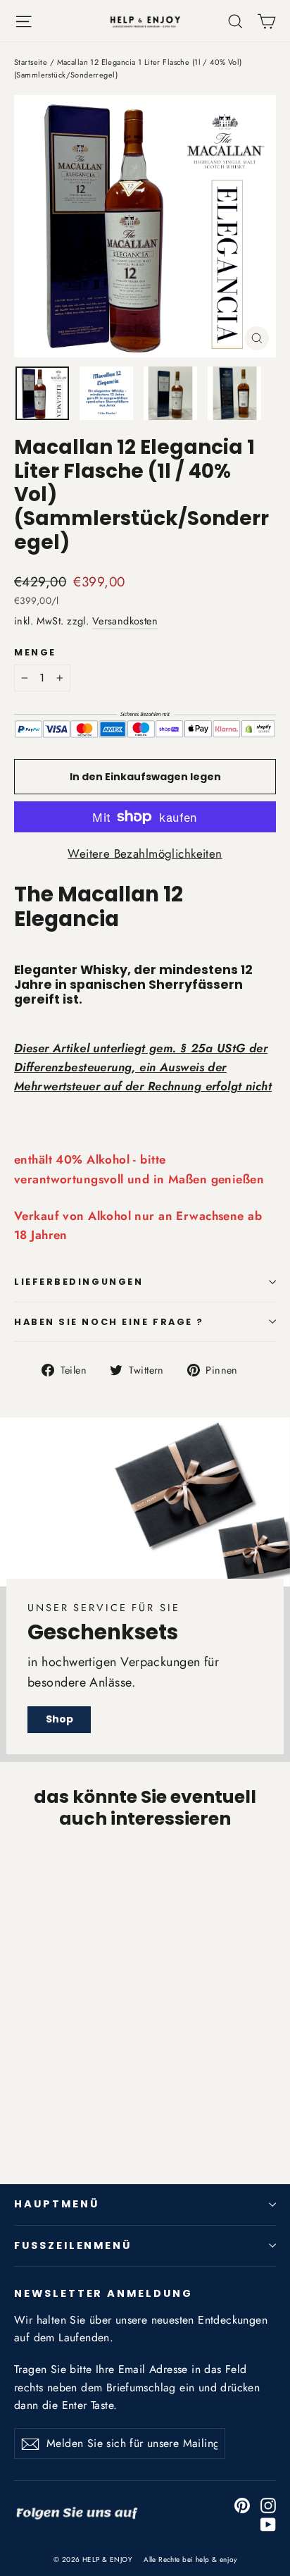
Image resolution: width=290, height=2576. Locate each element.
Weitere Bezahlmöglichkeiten (145, 853)
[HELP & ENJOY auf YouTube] (268, 2523)
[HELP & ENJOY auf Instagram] (268, 2504)
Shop (59, 1719)
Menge (35, 652)
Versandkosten (125, 621)
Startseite (31, 62)
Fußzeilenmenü (73, 2245)
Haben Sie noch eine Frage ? (109, 1322)
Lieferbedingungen (78, 1282)
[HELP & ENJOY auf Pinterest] (242, 2504)
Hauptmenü (56, 2204)
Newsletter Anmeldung (103, 2293)
